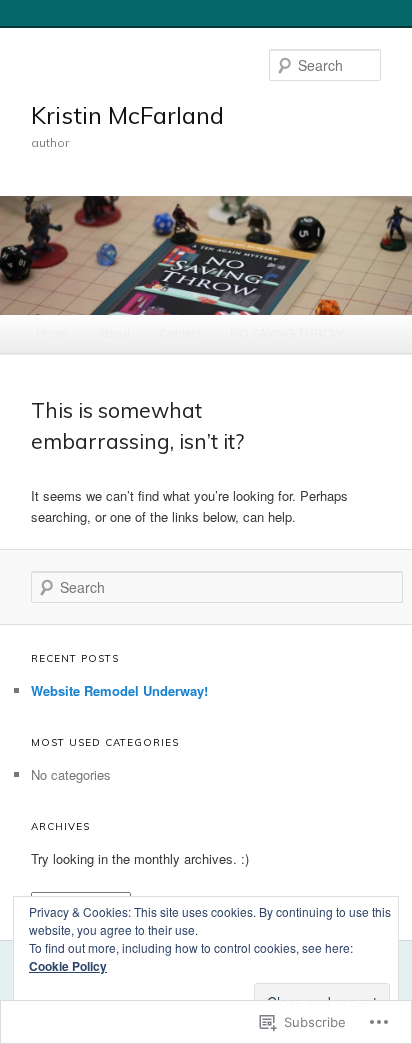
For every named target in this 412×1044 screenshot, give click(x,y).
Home (52, 332)
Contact (180, 332)
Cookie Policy (68, 966)
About (114, 332)
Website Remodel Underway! (119, 690)
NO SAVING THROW (286, 332)
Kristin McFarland (127, 115)
